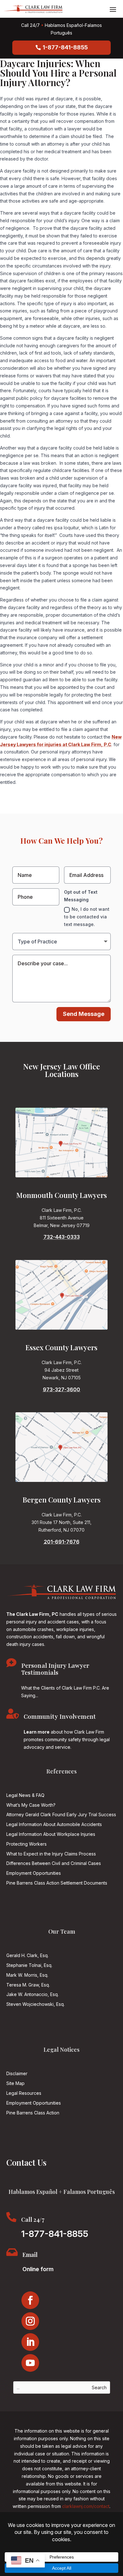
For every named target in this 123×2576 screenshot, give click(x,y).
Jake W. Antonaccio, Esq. (32, 1994)
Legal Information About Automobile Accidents (54, 1824)
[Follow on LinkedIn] (30, 2342)
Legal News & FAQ (25, 1795)
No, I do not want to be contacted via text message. (87, 917)
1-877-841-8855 (65, 47)
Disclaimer (17, 2073)
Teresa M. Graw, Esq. (28, 1985)
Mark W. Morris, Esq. (27, 1975)
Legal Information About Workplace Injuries (51, 1834)
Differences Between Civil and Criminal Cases (54, 1863)
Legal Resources (24, 2093)
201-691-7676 (62, 1542)
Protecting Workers (26, 1844)
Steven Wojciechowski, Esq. (35, 2004)
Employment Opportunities (34, 1873)
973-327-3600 (61, 1389)
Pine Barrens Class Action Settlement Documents (57, 1883)
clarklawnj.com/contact (86, 2506)
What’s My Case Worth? (31, 1805)
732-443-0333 (62, 1237)
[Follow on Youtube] (30, 2363)
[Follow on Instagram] (30, 2321)
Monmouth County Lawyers (62, 1195)
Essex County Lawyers (61, 1347)
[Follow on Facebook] (30, 2300)
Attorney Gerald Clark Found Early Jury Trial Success (61, 1814)
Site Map (15, 2083)
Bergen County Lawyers (62, 1500)
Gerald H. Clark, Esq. (27, 1955)
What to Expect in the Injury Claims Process (51, 1854)
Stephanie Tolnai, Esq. (29, 1965)
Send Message (84, 1014)
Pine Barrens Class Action (33, 2113)
